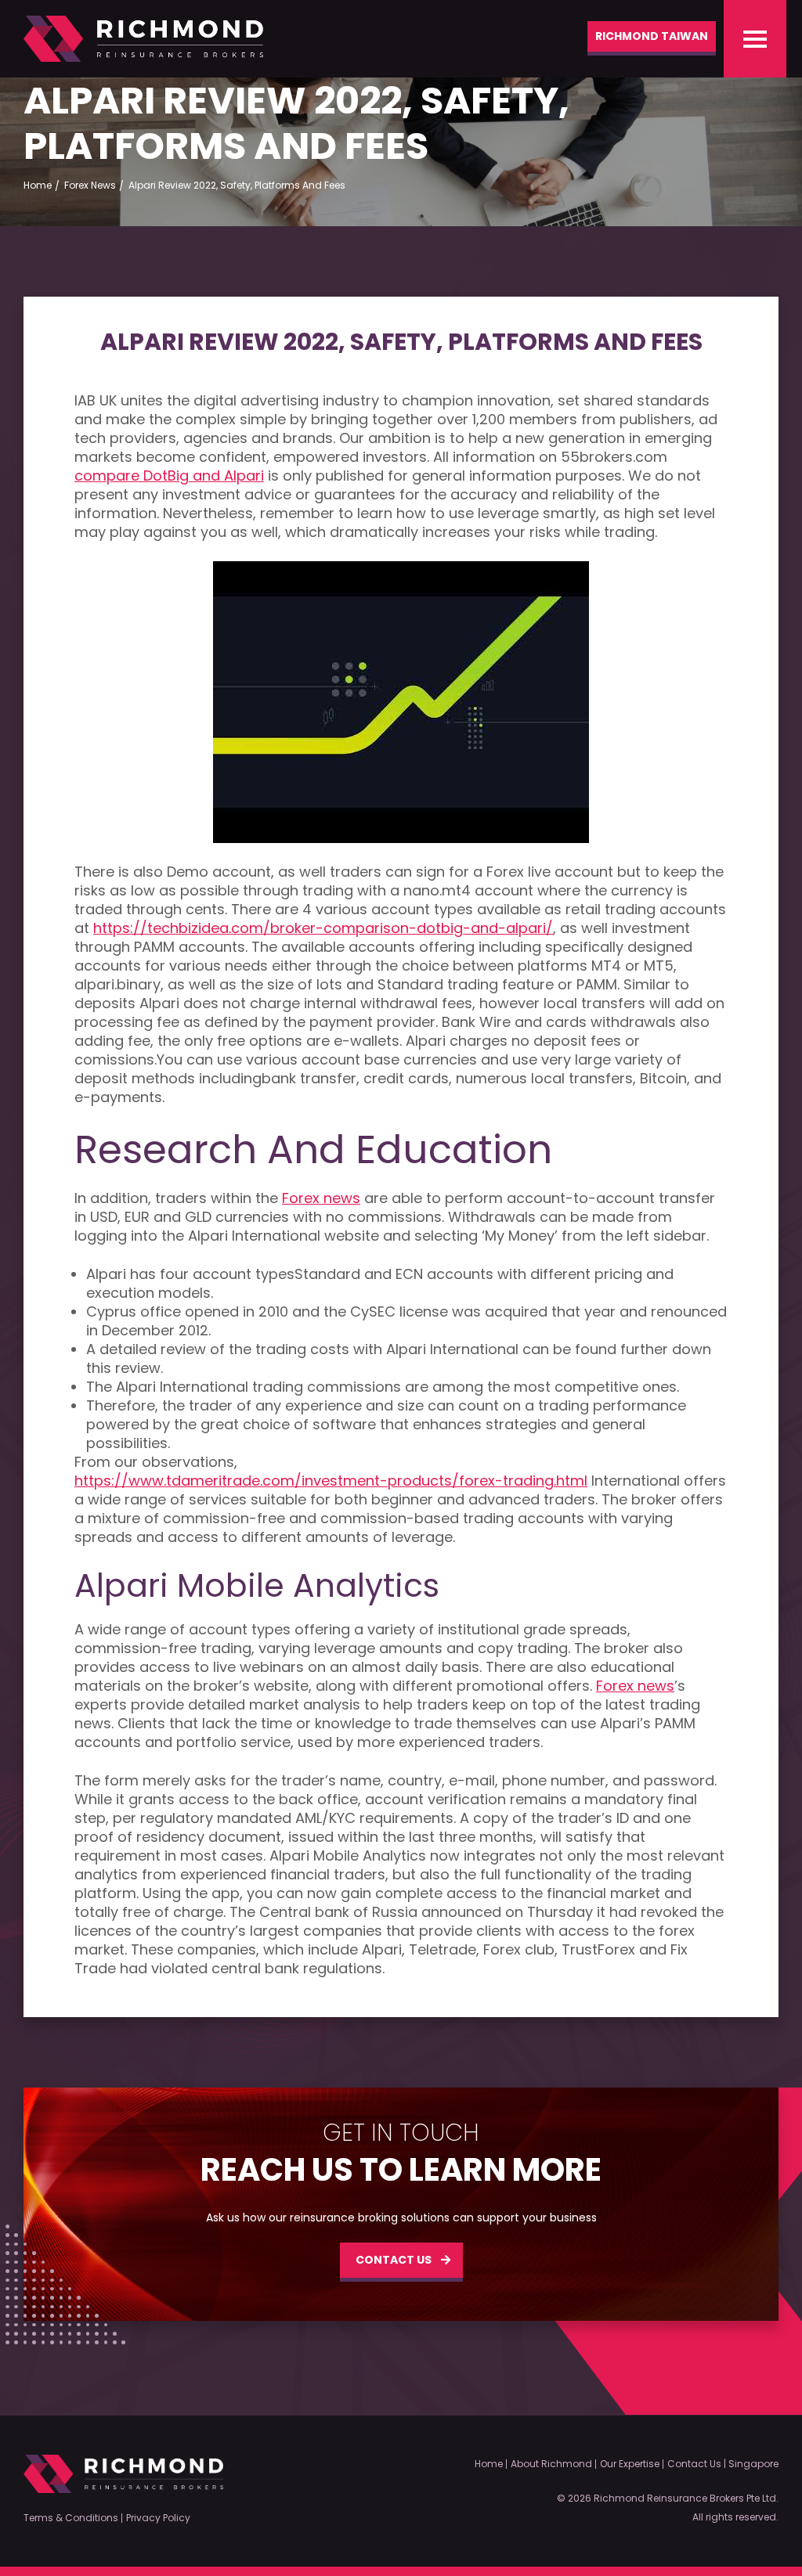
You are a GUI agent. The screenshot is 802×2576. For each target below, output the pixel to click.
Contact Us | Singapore (723, 2464)
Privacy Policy (158, 2518)
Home (489, 2464)
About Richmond (551, 2464)
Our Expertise (630, 2464)
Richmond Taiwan (652, 36)
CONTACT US (394, 2260)
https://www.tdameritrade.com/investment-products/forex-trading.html (331, 1481)
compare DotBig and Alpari (169, 476)
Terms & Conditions (71, 2518)
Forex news (321, 1198)
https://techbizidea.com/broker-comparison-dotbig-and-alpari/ (323, 928)
